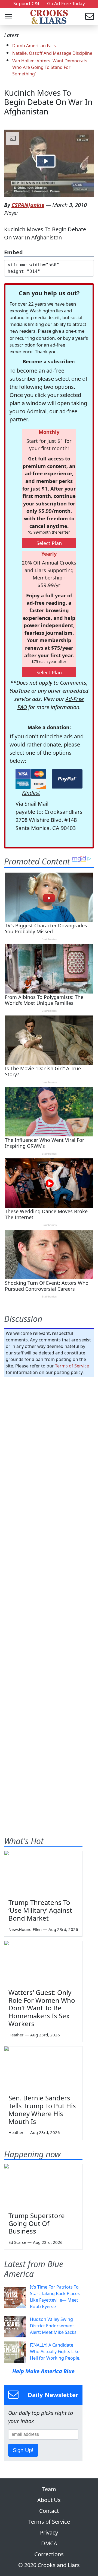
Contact (49, 2511)
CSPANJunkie (28, 205)
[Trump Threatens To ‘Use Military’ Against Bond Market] (43, 1873)
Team (49, 2489)
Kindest (31, 793)
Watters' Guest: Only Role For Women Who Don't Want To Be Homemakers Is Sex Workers (42, 2008)
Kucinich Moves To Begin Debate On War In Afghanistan (48, 102)
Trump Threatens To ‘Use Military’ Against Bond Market (40, 1910)
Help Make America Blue (43, 2371)
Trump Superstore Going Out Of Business (37, 2223)
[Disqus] (49, 1595)
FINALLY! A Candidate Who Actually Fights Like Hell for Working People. (55, 2351)
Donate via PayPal (67, 779)
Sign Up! (23, 2450)
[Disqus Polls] (49, 1452)
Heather (16, 2035)
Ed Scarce (17, 2242)
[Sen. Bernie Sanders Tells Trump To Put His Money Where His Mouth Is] (43, 2068)
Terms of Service (72, 1366)
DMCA (49, 2543)
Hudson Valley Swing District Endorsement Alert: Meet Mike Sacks (53, 2326)
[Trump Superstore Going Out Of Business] (43, 2186)
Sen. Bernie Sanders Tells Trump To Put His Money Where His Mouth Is (42, 2109)
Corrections (49, 2554)
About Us (49, 2500)
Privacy (49, 2532)
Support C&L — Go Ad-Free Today (49, 3)
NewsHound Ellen (25, 1929)
